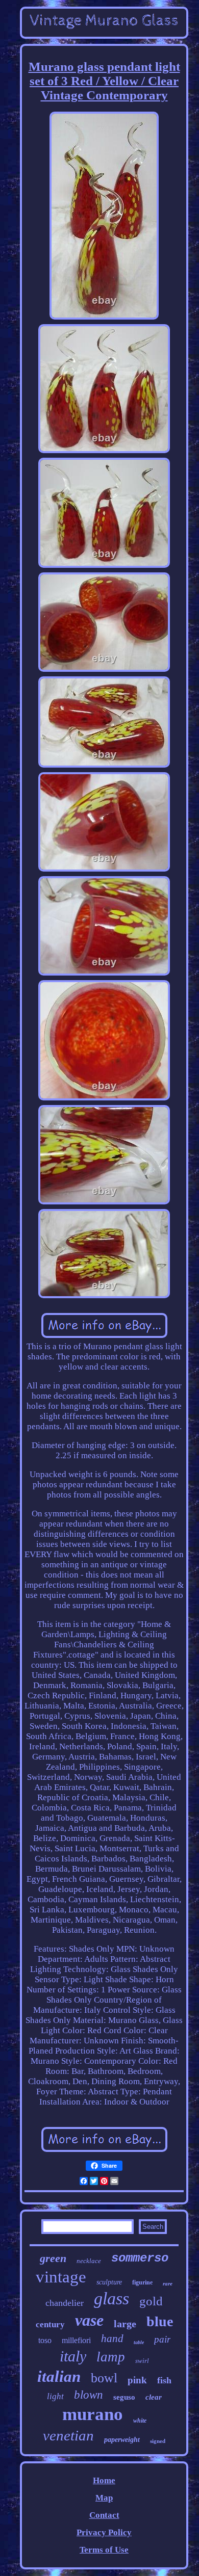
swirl (142, 2361)
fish (164, 2380)
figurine (142, 2282)
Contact (104, 2515)
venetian (68, 2435)
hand (112, 2338)
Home (104, 2480)
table (139, 2342)
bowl (104, 2378)
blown (89, 2395)
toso (45, 2340)
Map (104, 2498)
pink (137, 2380)
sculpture (109, 2282)
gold (151, 2301)
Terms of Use (104, 2550)
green (53, 2258)
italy (73, 2356)
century (50, 2324)
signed (158, 2441)
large (125, 2324)
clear (154, 2397)
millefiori (76, 2340)
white (140, 2421)
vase (89, 2320)
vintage (61, 2277)
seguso (124, 2397)
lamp (111, 2357)
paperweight (122, 2440)
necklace (89, 2261)
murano (93, 2414)
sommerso (140, 2258)
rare (168, 2283)
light (55, 2396)
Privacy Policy (104, 2532)
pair (162, 2339)
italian (59, 2376)
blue (160, 2321)
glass (111, 2298)
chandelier (65, 2303)
